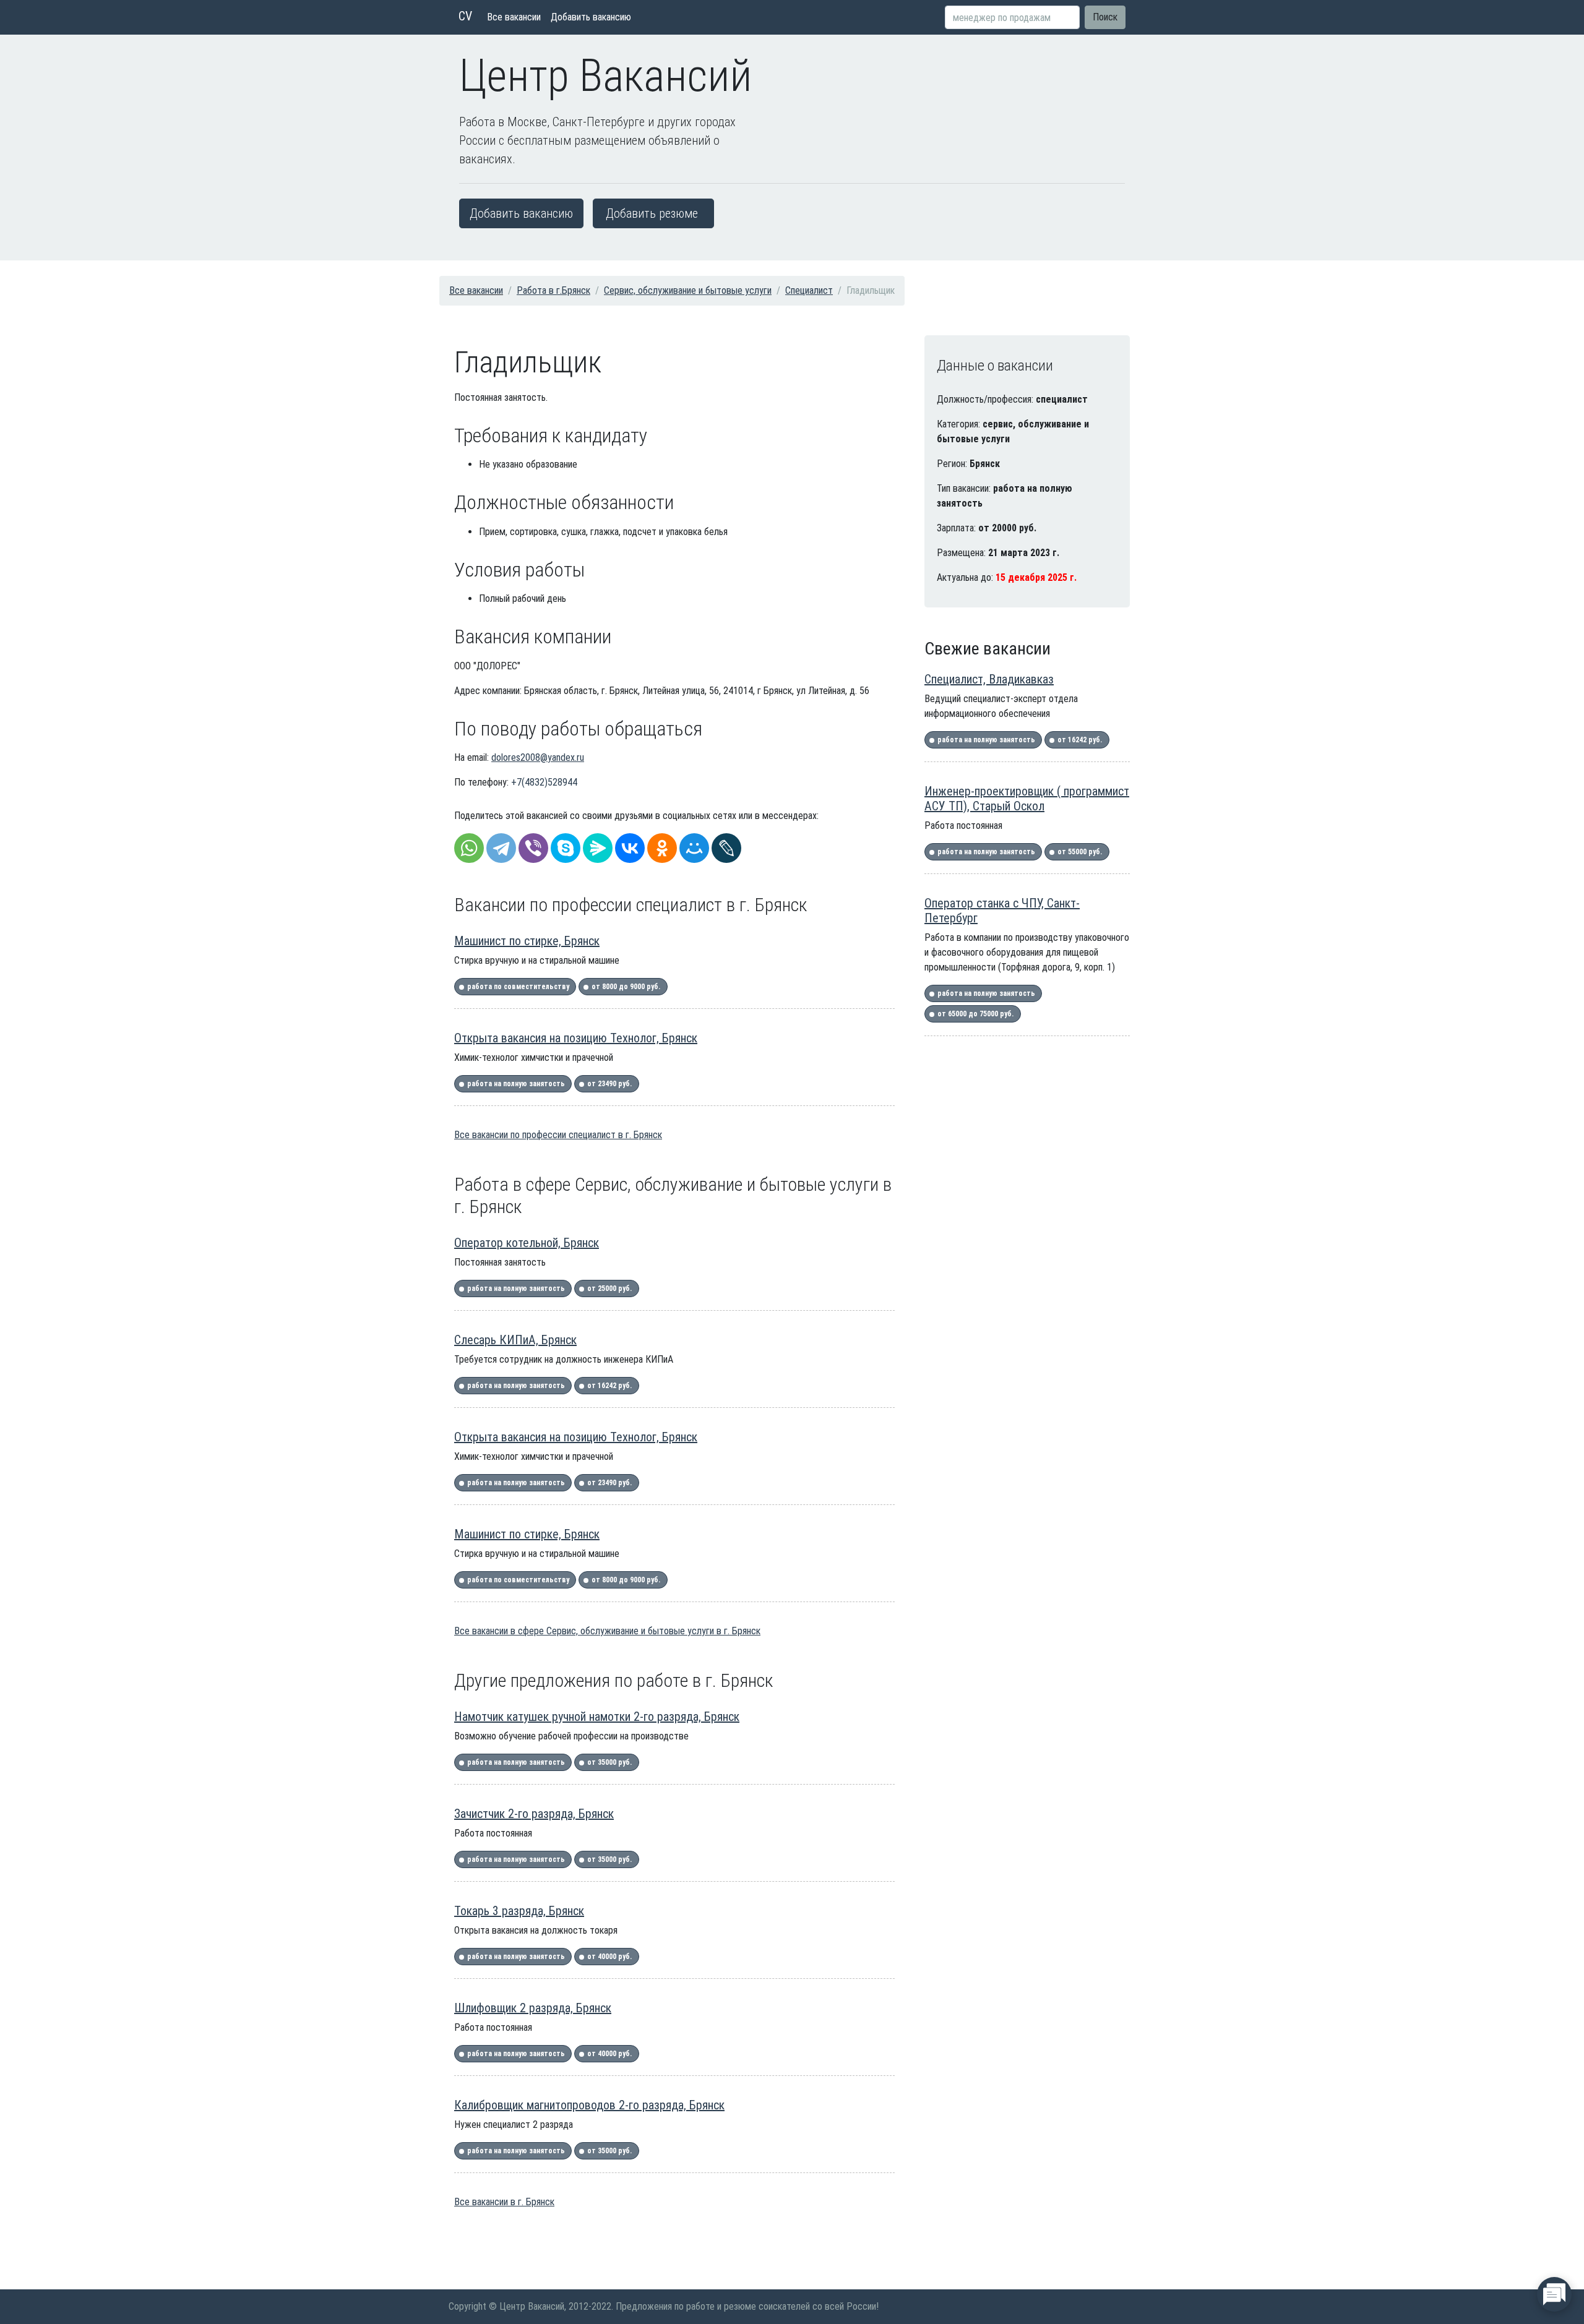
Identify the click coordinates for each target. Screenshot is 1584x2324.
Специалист (809, 290)
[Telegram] (501, 848)
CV (465, 16)
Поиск (1105, 17)
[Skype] (566, 848)
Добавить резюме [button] (652, 213)
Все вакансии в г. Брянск (504, 2202)
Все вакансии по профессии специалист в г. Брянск (558, 1135)
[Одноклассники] (662, 848)
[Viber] (533, 848)
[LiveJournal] (726, 848)
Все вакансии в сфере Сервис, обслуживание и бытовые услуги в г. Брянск (607, 1631)
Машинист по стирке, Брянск (527, 941)
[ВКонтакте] (630, 848)
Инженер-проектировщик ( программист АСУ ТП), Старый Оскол (1027, 799)
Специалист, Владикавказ (989, 679)
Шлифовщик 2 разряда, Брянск (533, 2008)
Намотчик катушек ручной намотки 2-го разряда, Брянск (597, 1717)
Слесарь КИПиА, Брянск (515, 1340)
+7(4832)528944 (544, 782)
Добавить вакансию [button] (521, 213)
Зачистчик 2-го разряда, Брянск (534, 1814)
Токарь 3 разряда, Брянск (519, 1911)
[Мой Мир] (694, 848)
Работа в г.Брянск (553, 290)
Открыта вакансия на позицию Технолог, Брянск (576, 1038)
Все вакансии (514, 17)
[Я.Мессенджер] (598, 848)
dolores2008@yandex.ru (538, 757)
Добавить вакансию (591, 17)
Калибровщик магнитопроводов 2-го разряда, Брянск (589, 2105)
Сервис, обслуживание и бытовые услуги (688, 290)
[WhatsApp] (469, 848)
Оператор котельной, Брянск (527, 1243)
